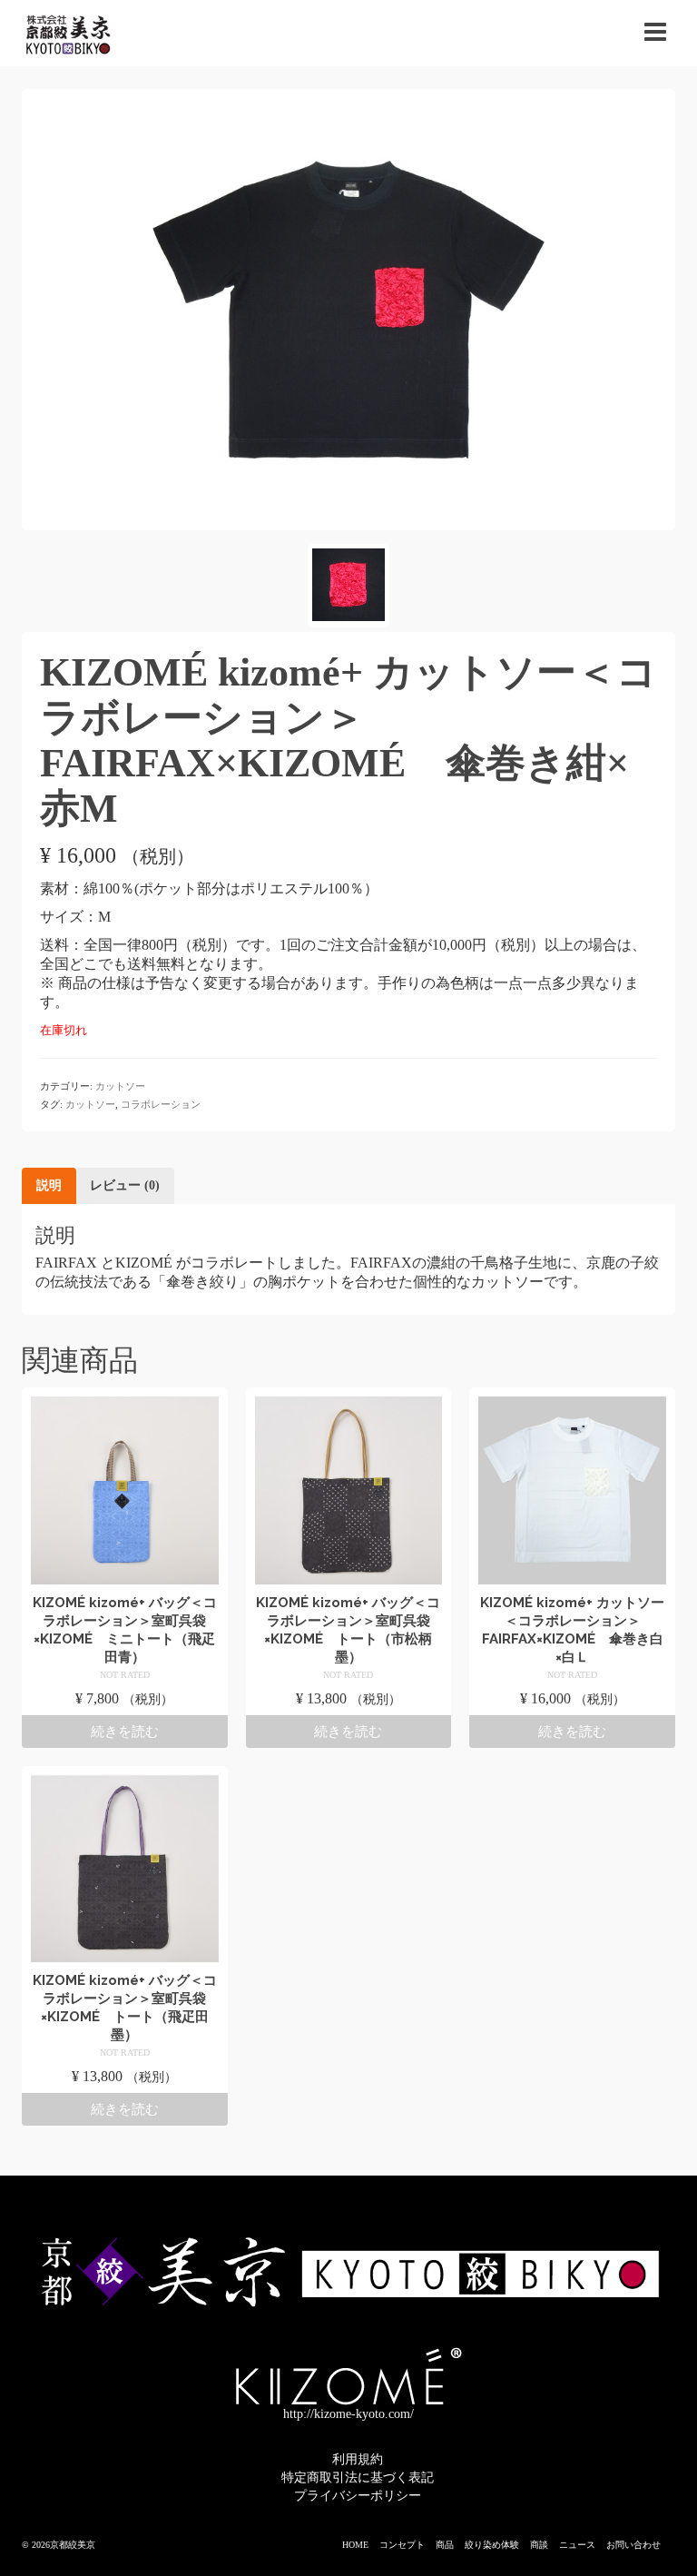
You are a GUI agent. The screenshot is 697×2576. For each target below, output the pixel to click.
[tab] (49, 1186)
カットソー (120, 1086)
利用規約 (358, 2459)
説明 (49, 1185)
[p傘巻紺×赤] (348, 586)
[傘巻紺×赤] (348, 308)
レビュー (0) (125, 1185)
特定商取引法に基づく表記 (358, 2477)
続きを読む (125, 1732)
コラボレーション (161, 1104)
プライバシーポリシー (358, 2496)
